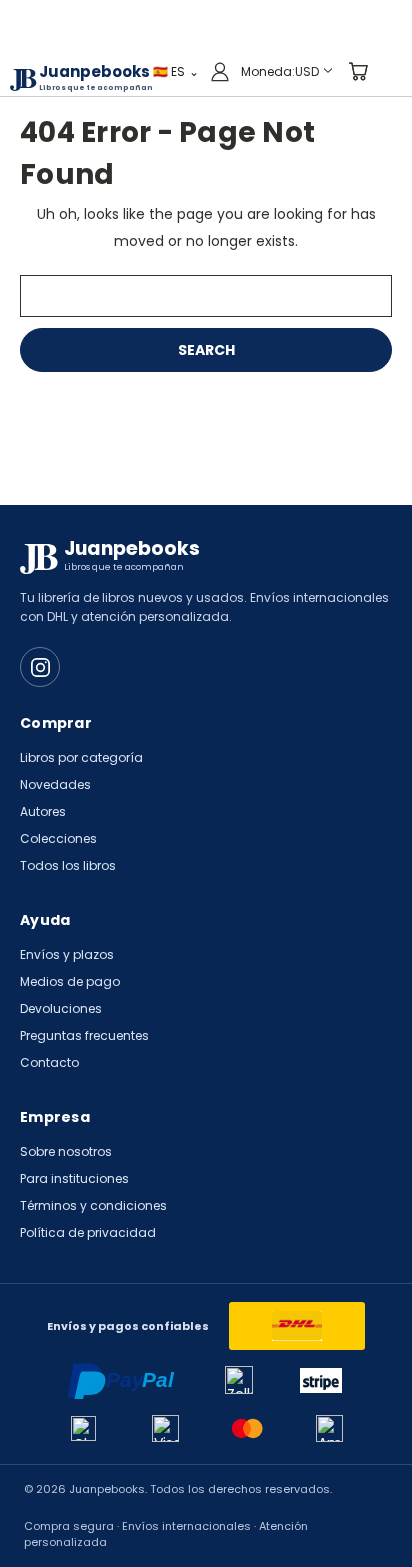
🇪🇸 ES (176, 70)
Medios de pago (70, 981)
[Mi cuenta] (220, 71)
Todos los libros (68, 865)
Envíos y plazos (67, 954)
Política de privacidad (88, 1232)
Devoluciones (61, 1008)
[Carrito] (358, 71)
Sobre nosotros (66, 1151)
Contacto (49, 1062)
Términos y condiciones (93, 1205)
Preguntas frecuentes (84, 1035)
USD (280, 70)
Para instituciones (74, 1178)
